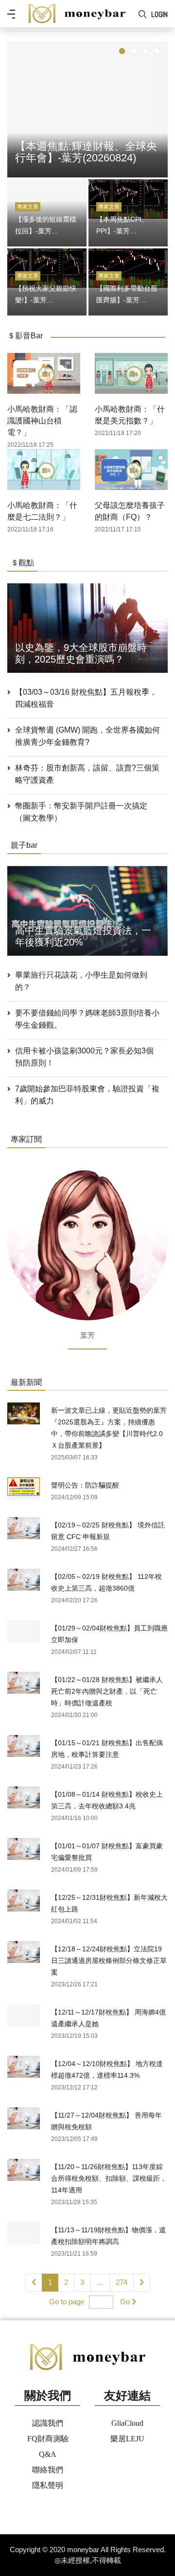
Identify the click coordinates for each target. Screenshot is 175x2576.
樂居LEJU (127, 2439)
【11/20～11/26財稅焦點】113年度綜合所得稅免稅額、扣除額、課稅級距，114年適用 (109, 2178)
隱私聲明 (48, 2485)
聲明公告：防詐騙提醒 (85, 1485)
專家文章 (28, 207)
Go (125, 2302)
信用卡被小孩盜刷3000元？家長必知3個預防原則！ (84, 1057)
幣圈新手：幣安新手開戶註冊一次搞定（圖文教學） (81, 812)
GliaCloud (127, 2423)
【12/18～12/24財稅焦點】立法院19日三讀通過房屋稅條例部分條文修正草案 (109, 1961)
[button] (122, 51)
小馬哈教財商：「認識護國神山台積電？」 (42, 421)
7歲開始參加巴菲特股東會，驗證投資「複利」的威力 (87, 1095)
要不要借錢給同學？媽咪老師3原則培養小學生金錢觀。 (87, 1019)
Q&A (48, 2454)
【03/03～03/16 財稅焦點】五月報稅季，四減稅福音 (86, 698)
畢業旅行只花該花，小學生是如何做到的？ (81, 981)
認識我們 (48, 2423)
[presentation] (17, 107)
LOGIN (159, 14)
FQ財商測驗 (48, 2439)
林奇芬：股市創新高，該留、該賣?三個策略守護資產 (87, 774)
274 (122, 2282)
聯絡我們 (48, 2470)
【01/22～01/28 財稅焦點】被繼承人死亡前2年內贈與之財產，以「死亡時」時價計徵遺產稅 (107, 1691)
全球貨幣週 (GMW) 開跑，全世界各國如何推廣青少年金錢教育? (87, 736)
